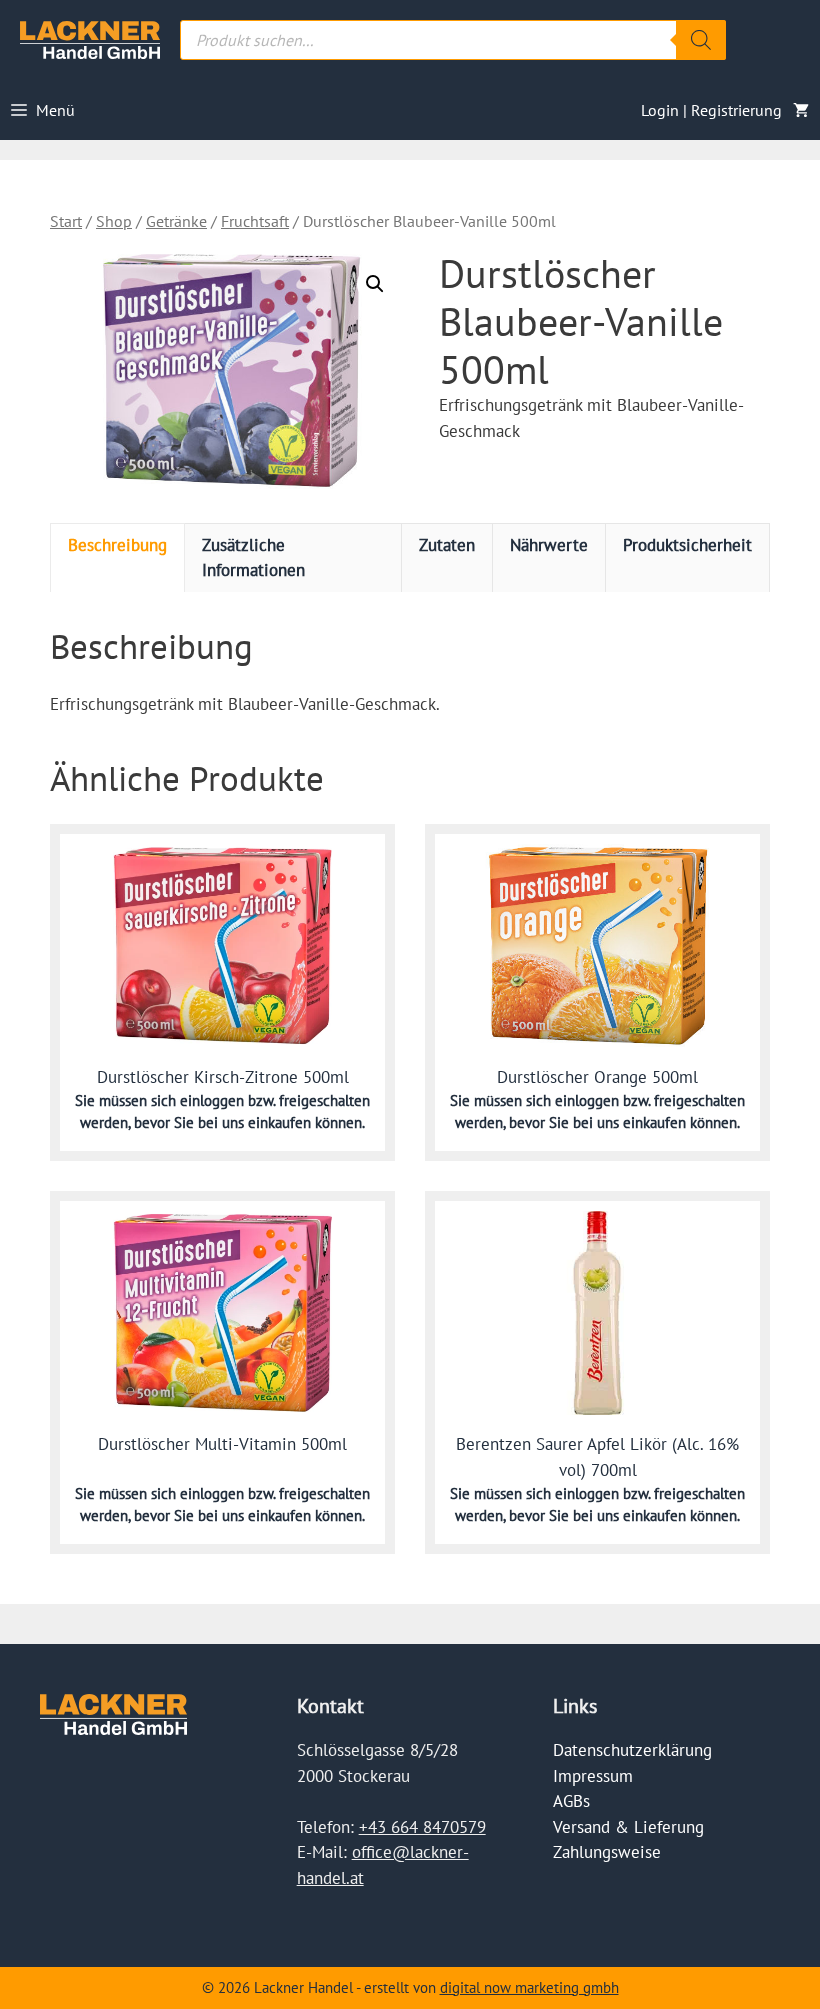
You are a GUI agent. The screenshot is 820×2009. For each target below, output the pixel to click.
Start (66, 221)
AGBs (571, 1801)
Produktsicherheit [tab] (687, 545)
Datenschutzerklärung (632, 1750)
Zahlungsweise (607, 1852)
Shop (114, 221)
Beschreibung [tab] (117, 545)
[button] (375, 284)
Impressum (593, 1776)
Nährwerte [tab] (549, 545)
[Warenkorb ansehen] (801, 110)
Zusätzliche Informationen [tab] (253, 558)
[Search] (701, 40)
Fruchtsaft (255, 221)
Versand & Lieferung (628, 1827)
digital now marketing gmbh (529, 1987)
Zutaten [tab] (447, 545)
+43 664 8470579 (422, 1827)
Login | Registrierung (711, 110)
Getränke (176, 221)
